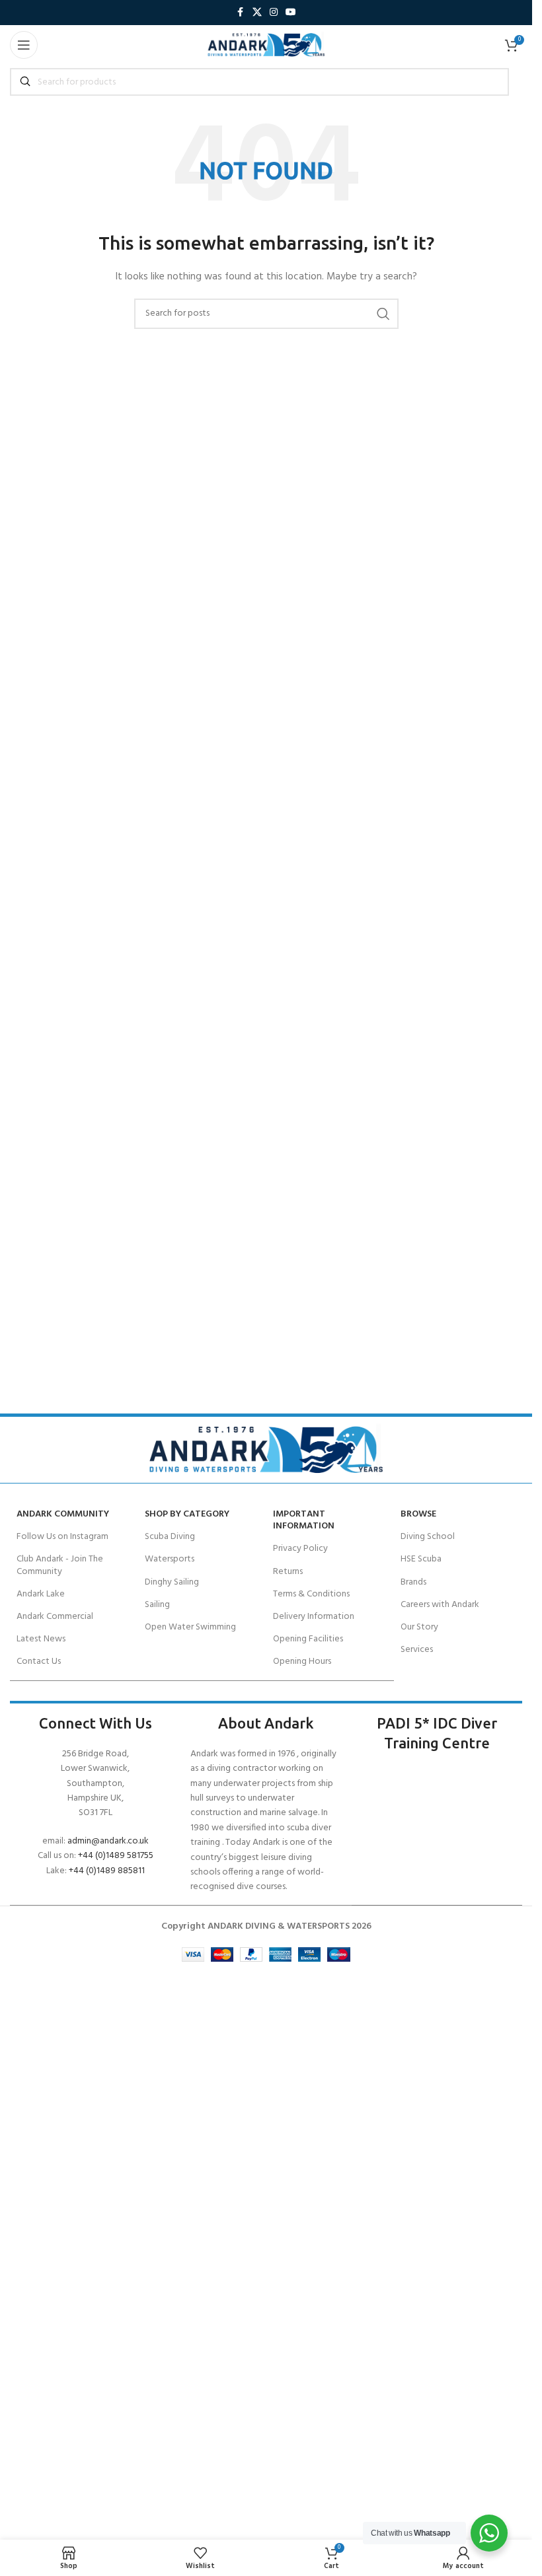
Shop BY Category (187, 1514)
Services (417, 1650)
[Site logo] (266, 45)
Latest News (41, 1639)
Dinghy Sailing (172, 1582)
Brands (413, 1582)
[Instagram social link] (274, 13)
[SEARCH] (383, 314)
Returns (288, 1572)
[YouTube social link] (291, 13)
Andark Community (63, 1514)
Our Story (419, 1627)
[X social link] (257, 13)
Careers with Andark (440, 1605)
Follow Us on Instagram (62, 1537)
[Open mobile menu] (24, 45)
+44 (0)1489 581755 (116, 1856)
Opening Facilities (308, 1639)
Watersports (170, 1559)
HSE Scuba (421, 1559)
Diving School (428, 1537)
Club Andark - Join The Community (60, 1565)
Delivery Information (314, 1617)
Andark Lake (41, 1594)
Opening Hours (302, 1662)
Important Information (304, 1520)
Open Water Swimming (190, 1627)
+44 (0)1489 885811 (107, 1871)
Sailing (157, 1605)
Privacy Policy (300, 1549)
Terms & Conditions (311, 1594)
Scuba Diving (170, 1537)
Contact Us (39, 1662)
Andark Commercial (55, 1617)
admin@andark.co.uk (108, 1841)
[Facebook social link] (241, 13)
